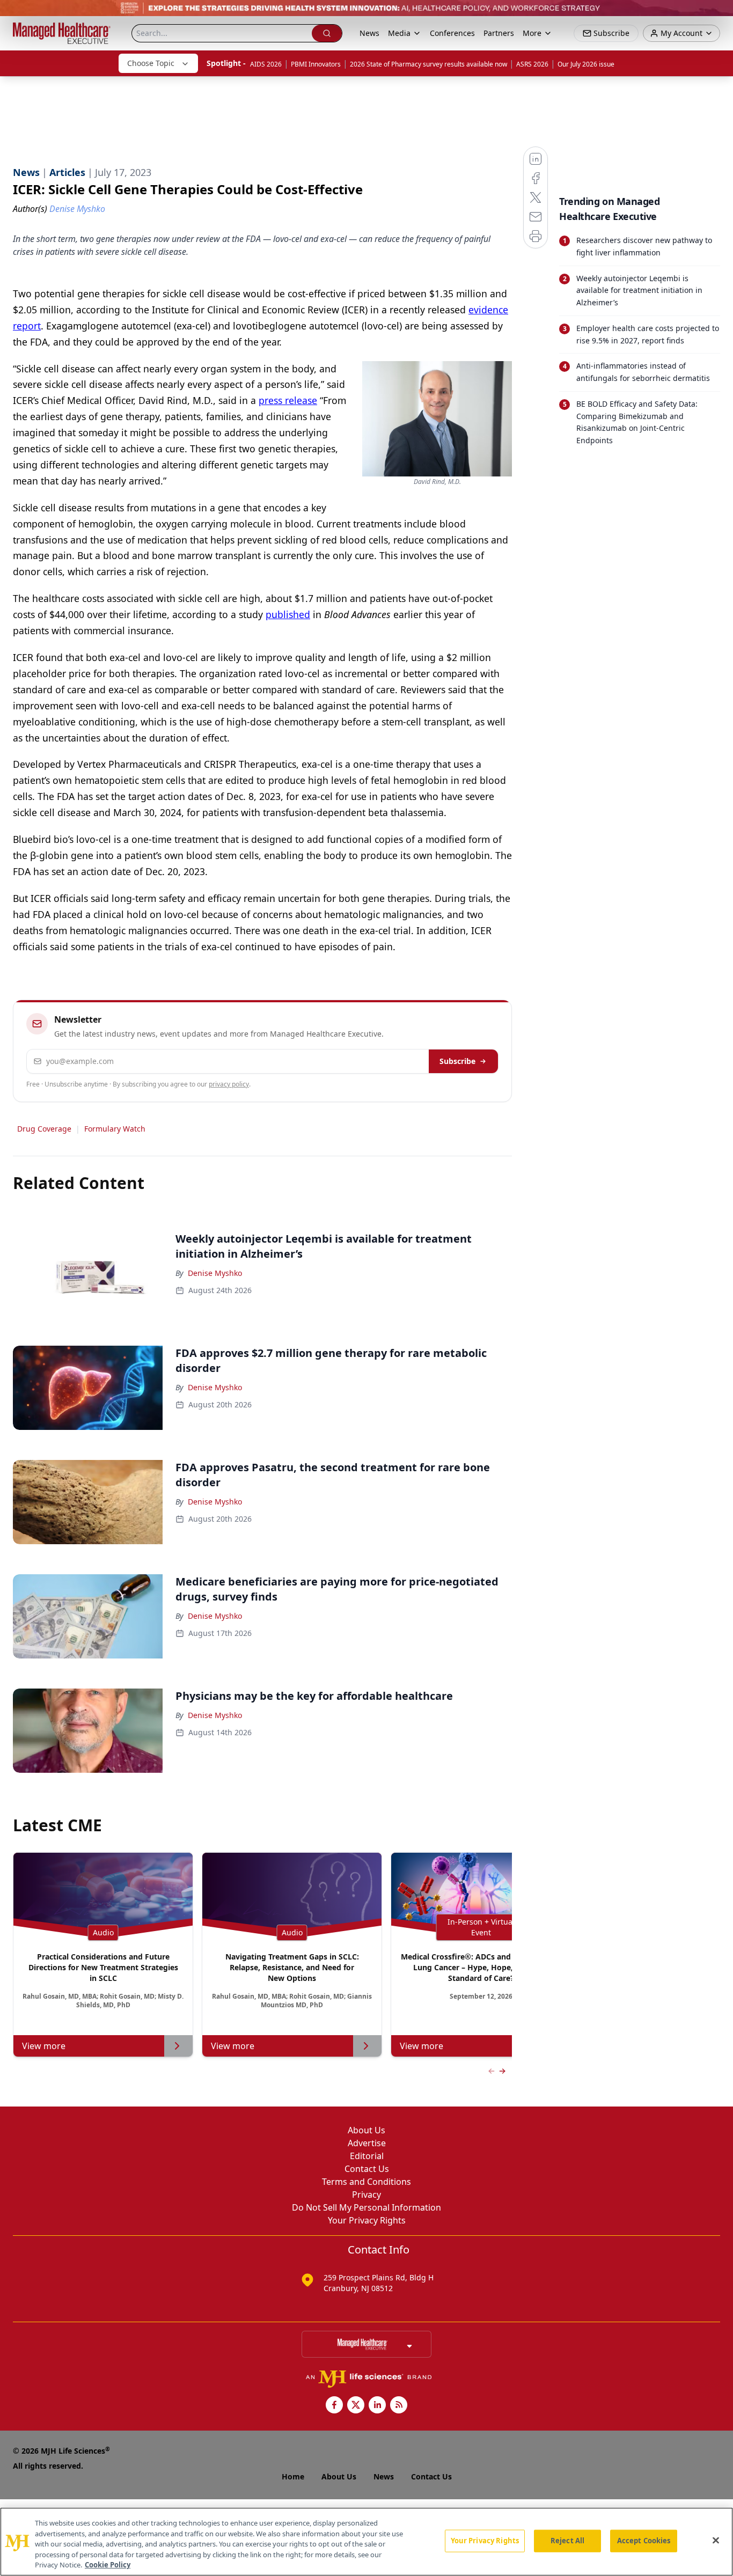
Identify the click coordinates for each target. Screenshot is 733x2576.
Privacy (366, 2195)
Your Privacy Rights (367, 2220)
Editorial (367, 2156)
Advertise (367, 2143)
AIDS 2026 (266, 64)
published (288, 614)
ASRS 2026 (532, 64)
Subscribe (457, 1061)
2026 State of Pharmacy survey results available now (428, 64)
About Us (366, 2130)
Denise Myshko (215, 1273)
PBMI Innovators (316, 64)
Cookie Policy (108, 2565)
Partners (499, 33)
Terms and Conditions (366, 2182)
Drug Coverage (44, 1129)
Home (293, 2476)
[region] (366, 2542)
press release (288, 400)
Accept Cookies (644, 2541)
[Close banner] (719, 14)
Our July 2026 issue (586, 64)
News (369, 33)
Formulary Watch (115, 1129)
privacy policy (229, 1084)
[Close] (716, 2541)
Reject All (567, 2541)
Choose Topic (151, 63)
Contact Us (367, 2169)
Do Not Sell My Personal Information (366, 2207)
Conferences (452, 33)
